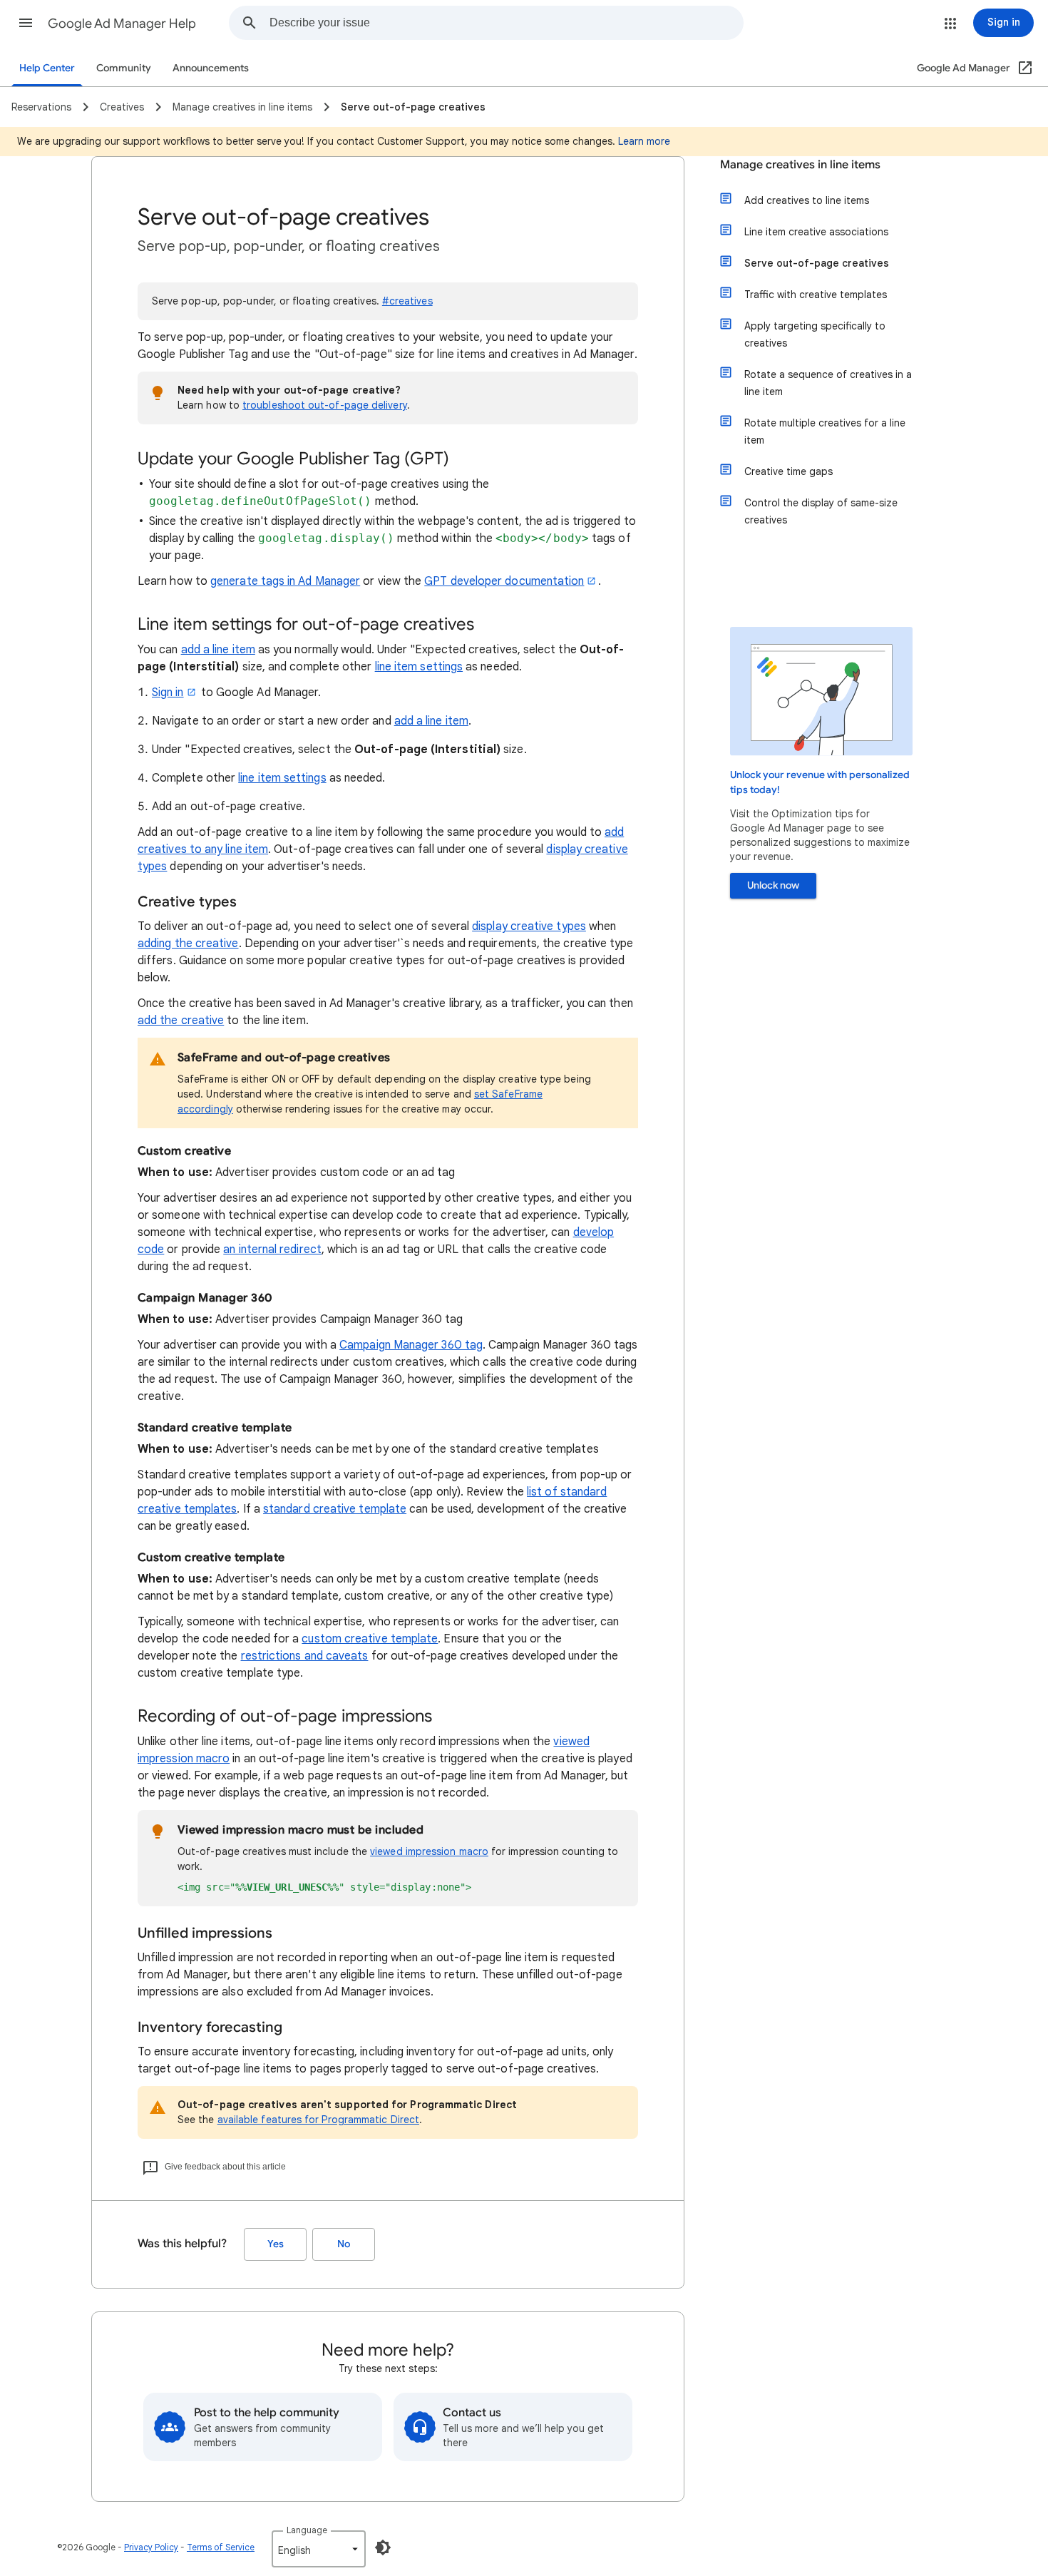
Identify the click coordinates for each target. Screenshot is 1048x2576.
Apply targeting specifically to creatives (815, 334)
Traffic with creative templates (816, 295)
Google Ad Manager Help (122, 24)
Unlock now (773, 885)
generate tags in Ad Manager (285, 581)
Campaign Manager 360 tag (411, 1345)
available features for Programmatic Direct (318, 2120)
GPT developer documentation (504, 581)
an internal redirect (272, 1249)
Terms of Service (221, 2547)
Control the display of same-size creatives (821, 511)
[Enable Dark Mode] (383, 2547)
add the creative (181, 1021)
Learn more (644, 141)
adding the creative (188, 944)
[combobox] (506, 23)
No (344, 2244)
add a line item (218, 650)
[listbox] (319, 2549)
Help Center (47, 68)
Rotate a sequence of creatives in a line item (828, 383)
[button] (26, 23)
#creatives (407, 301)
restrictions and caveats (305, 1656)
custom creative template (370, 1639)
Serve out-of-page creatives (817, 263)
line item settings (419, 667)
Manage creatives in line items (800, 165)
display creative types (529, 926)
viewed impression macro (429, 1851)
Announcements (211, 68)
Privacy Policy (151, 2547)
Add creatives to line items (807, 200)
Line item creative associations (816, 232)
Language (307, 2530)
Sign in (168, 692)
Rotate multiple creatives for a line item (825, 431)
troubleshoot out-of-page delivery (325, 405)
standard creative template (335, 1509)
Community (124, 68)
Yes (276, 2244)
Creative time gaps (788, 471)
